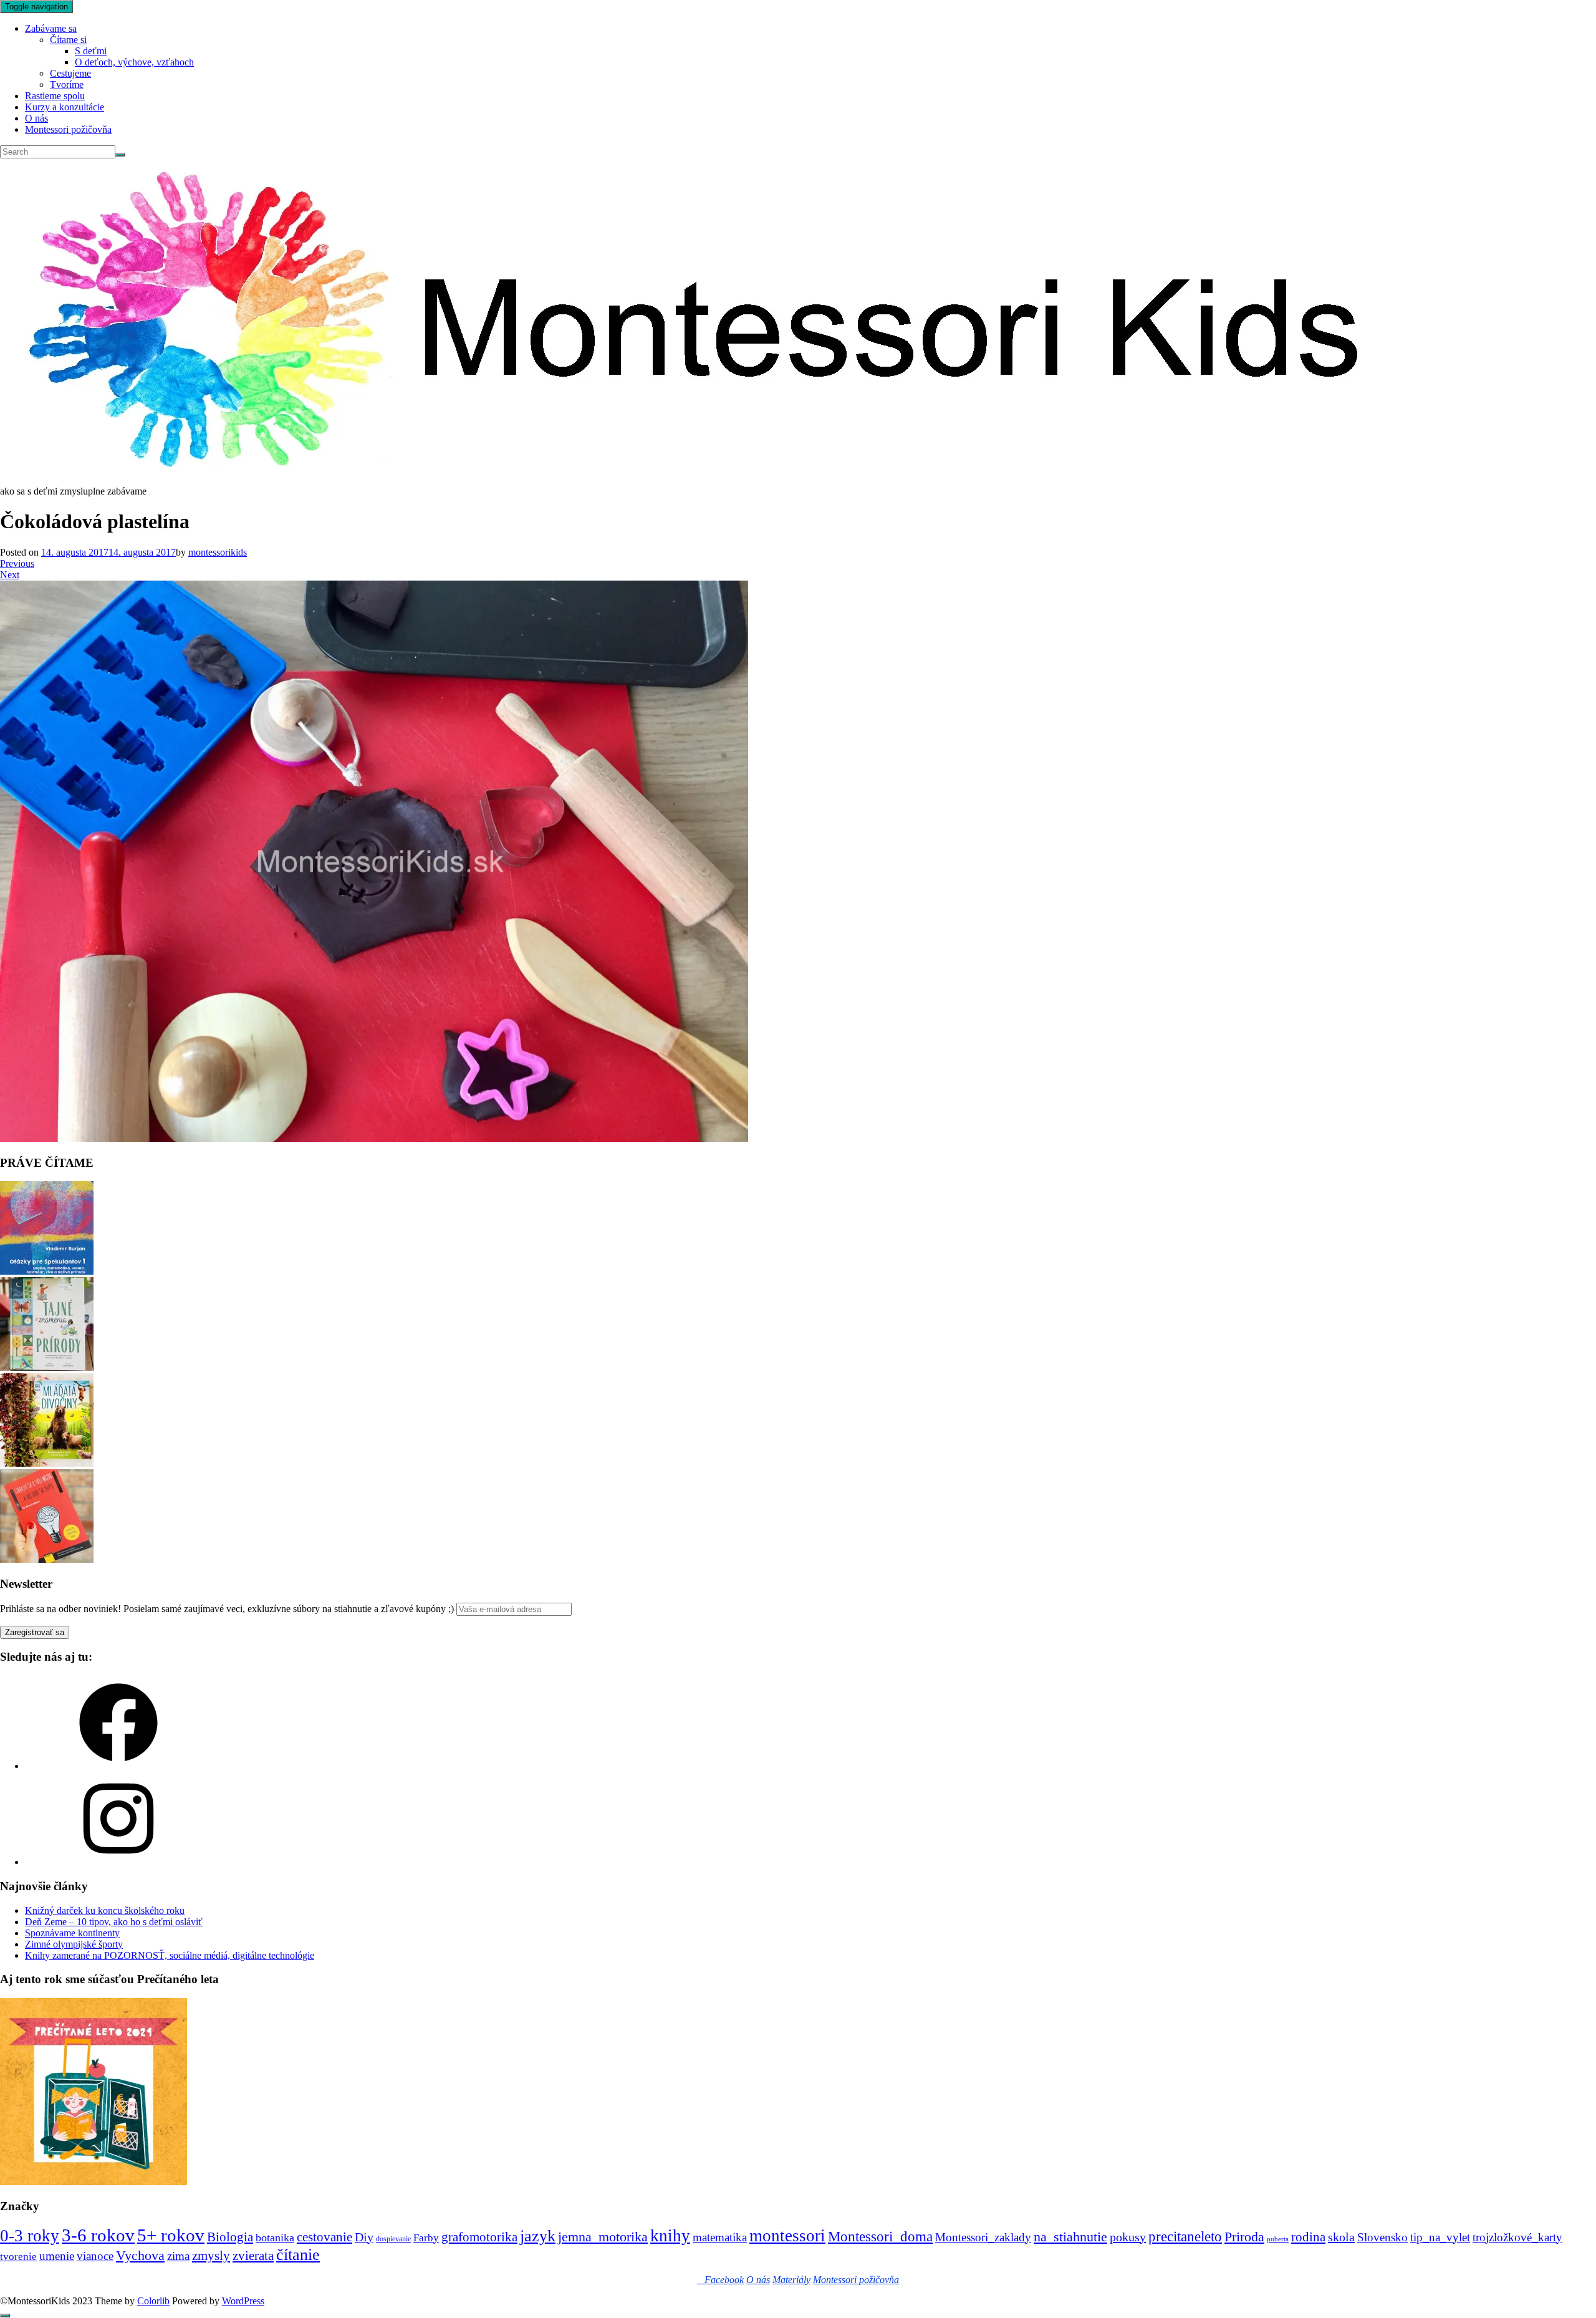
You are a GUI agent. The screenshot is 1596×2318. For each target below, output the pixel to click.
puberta (1278, 2239)
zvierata (253, 2255)
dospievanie (393, 2239)
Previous (17, 563)
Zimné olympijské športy (74, 1944)
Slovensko (1382, 2237)
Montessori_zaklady (983, 2237)
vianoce (95, 2256)
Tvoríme (67, 85)
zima (178, 2256)
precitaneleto (1185, 2237)
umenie (57, 2256)
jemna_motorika (603, 2237)
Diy (364, 2237)
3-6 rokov (98, 2235)
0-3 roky (30, 2236)
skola (1341, 2237)
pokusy (1128, 2237)
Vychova (140, 2255)
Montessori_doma (880, 2236)
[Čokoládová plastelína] (374, 1138)
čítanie (298, 2255)
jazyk (538, 2236)
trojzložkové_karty (1517, 2237)
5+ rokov (171, 2235)
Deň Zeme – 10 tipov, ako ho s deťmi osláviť (114, 1922)
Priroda (1244, 2237)
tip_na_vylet (1440, 2237)
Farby (426, 2238)
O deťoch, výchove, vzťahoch (134, 62)
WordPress (243, 2301)
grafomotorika (479, 2237)
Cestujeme (70, 73)
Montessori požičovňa (68, 129)
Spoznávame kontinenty (72, 1933)
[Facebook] (118, 1766)
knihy (670, 2236)
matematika (720, 2237)
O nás (36, 118)
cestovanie (324, 2237)
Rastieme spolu (55, 96)
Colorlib (153, 2301)
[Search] (120, 155)
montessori (787, 2236)
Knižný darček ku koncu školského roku (105, 1910)
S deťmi (91, 51)
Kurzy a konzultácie (65, 107)
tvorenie (18, 2257)
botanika (275, 2238)
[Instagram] (118, 1862)
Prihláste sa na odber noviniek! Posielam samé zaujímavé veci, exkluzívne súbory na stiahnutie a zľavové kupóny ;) (227, 1609)
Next (10, 575)
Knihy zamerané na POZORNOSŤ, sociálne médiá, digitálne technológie (170, 1955)
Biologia (230, 2237)
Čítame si (68, 40)
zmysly (211, 2256)
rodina (1308, 2237)
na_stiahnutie (1070, 2237)
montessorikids (218, 552)
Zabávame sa (51, 28)
